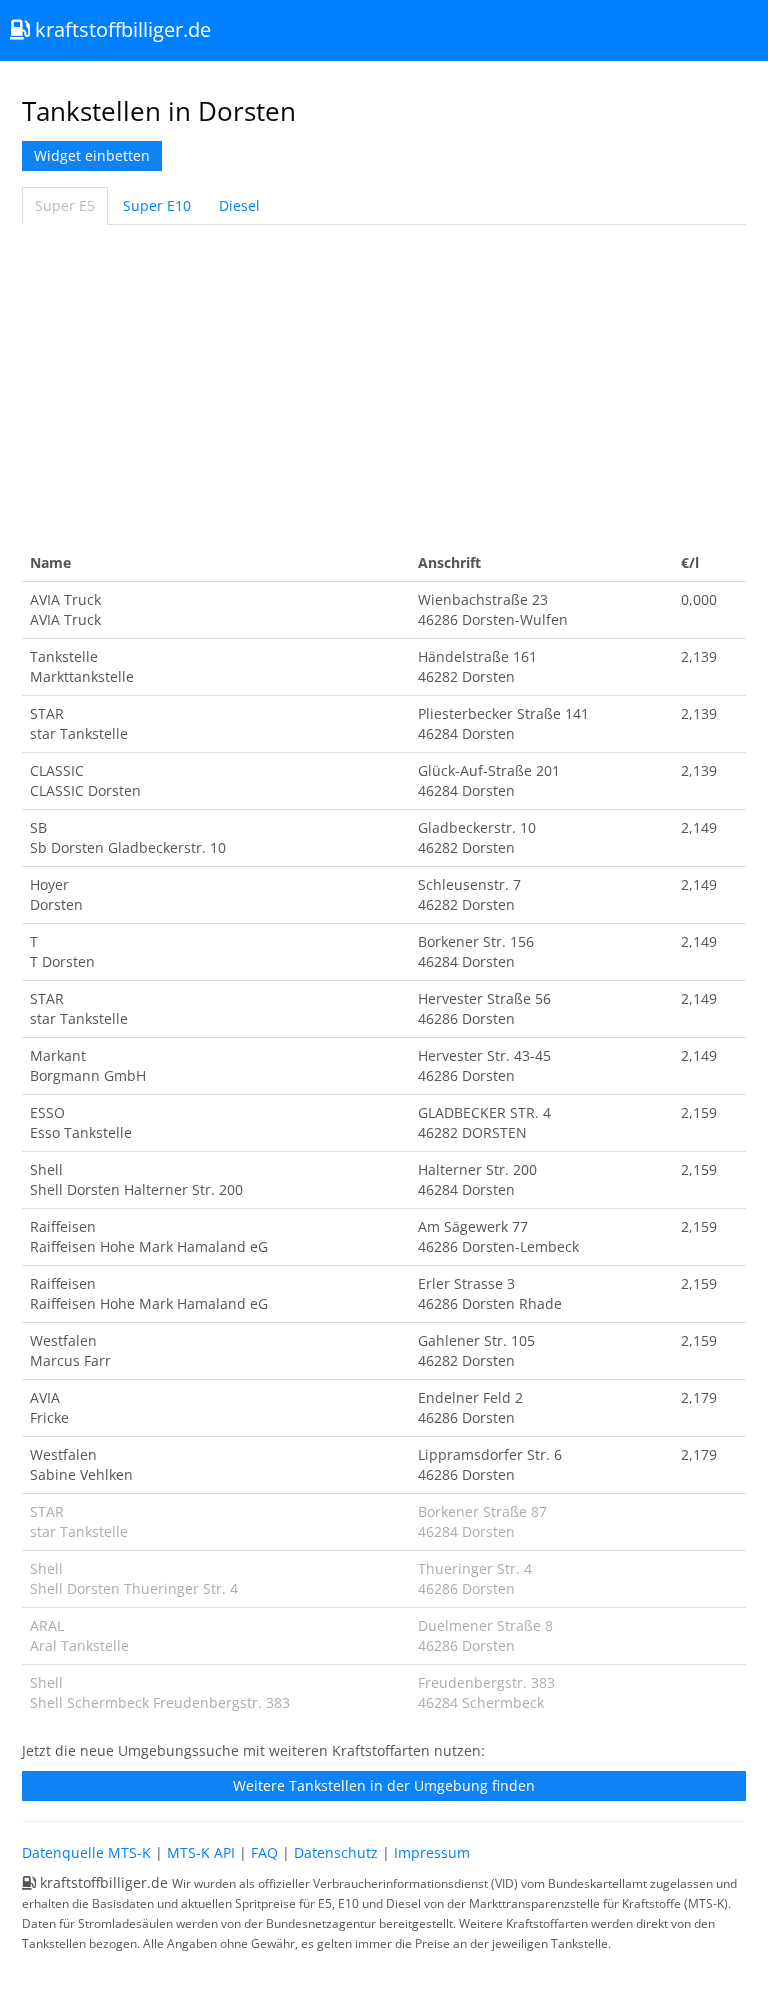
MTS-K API (201, 1852)
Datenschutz (336, 1852)
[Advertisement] (384, 385)
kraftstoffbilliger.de (120, 29)
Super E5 (65, 205)
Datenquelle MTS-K (86, 1852)
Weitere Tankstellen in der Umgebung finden (384, 1785)
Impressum (432, 1852)
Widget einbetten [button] (92, 155)
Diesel (239, 205)
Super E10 (157, 205)
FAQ (264, 1852)
